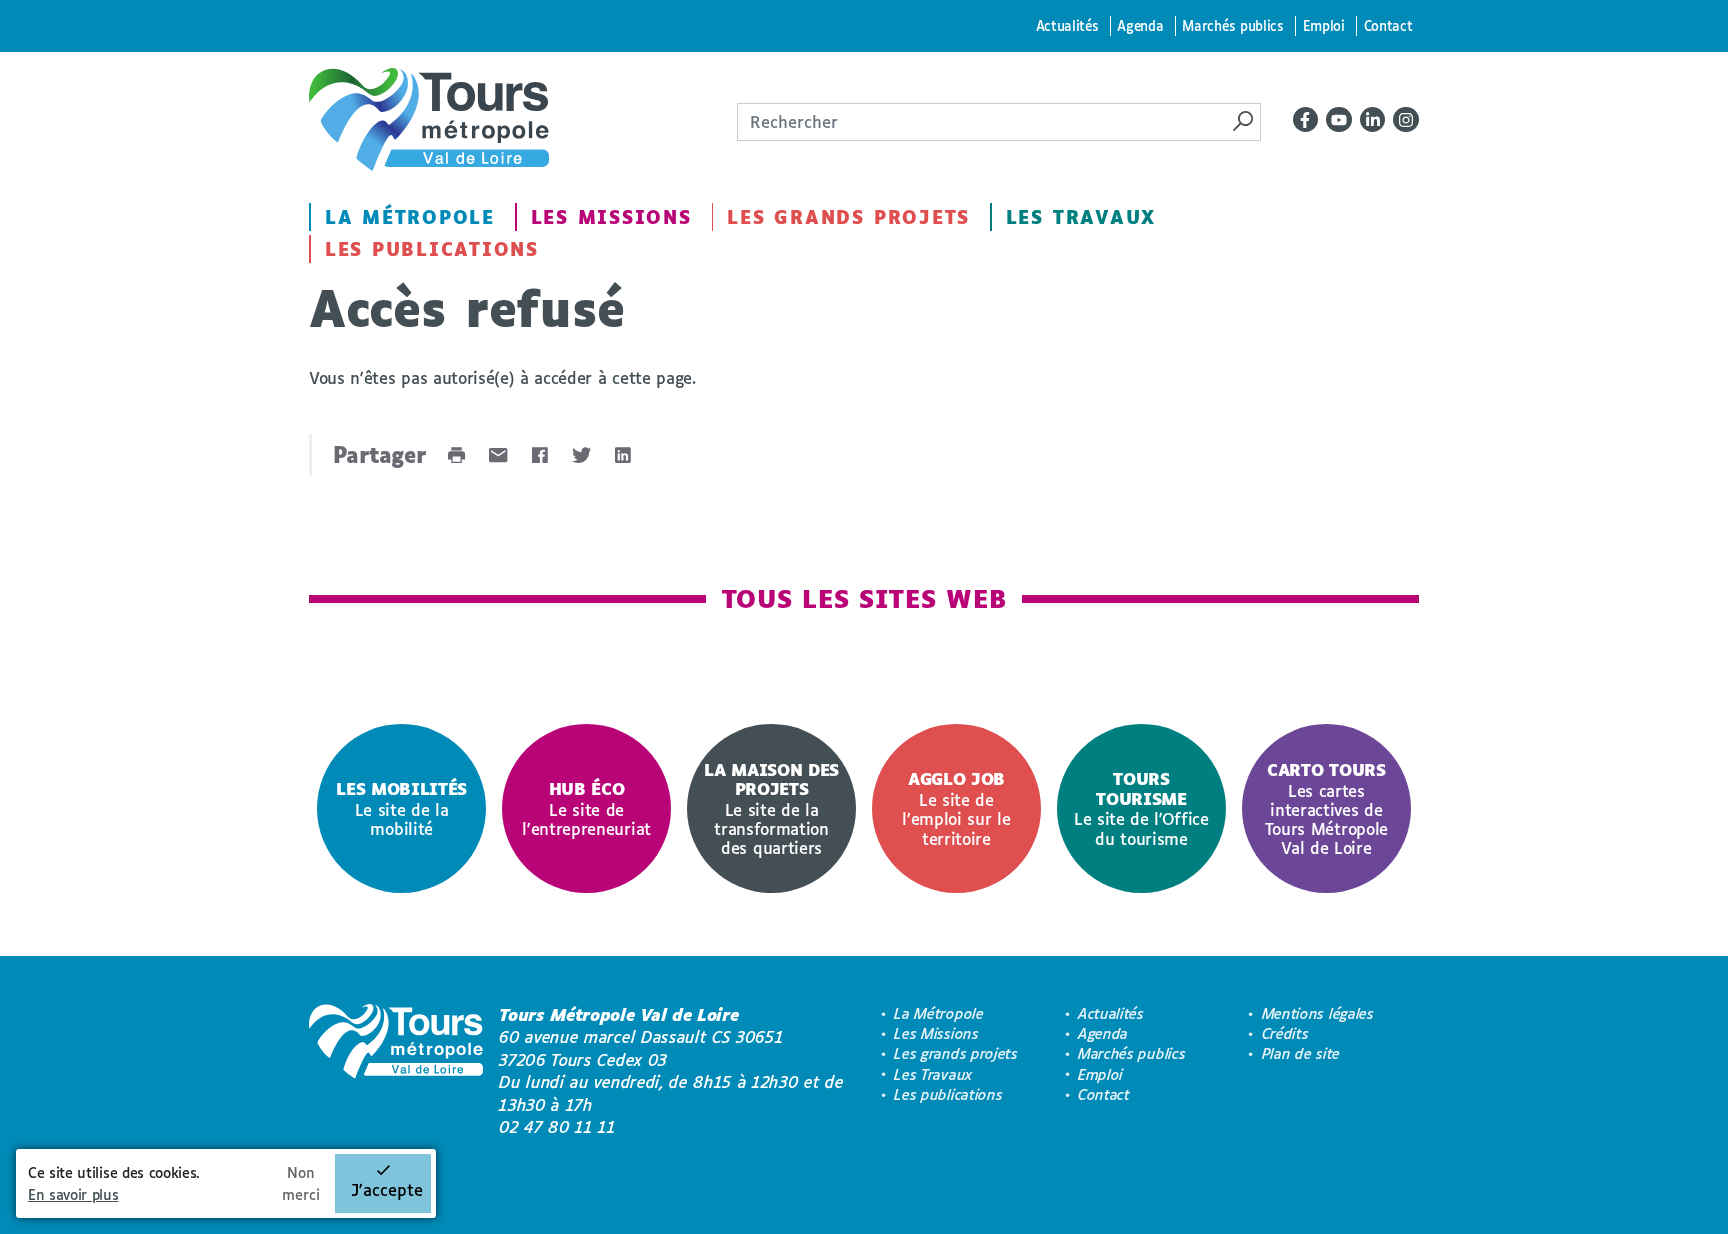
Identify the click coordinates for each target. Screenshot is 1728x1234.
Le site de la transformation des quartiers (771, 808)
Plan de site (1301, 1053)
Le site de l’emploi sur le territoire (956, 808)
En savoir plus (73, 1194)
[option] (401, 808)
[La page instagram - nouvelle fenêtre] (1406, 120)
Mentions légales (1318, 1013)
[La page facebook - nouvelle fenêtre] (1306, 120)
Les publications (432, 249)
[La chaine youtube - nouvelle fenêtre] (1339, 120)
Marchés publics (1232, 25)
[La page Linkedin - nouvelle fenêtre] (1373, 120)
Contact (1388, 25)
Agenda (1140, 25)
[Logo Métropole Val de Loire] (396, 1071)
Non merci (301, 1183)
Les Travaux (1081, 217)
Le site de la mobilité (401, 808)
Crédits (1285, 1033)
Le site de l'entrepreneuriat (586, 808)
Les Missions (611, 217)
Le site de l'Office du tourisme (1141, 808)
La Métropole (410, 217)
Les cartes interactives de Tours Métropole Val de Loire (1326, 808)
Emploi (1324, 25)
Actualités (1067, 25)
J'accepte (387, 1189)
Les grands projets (848, 217)
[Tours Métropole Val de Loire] (429, 119)
